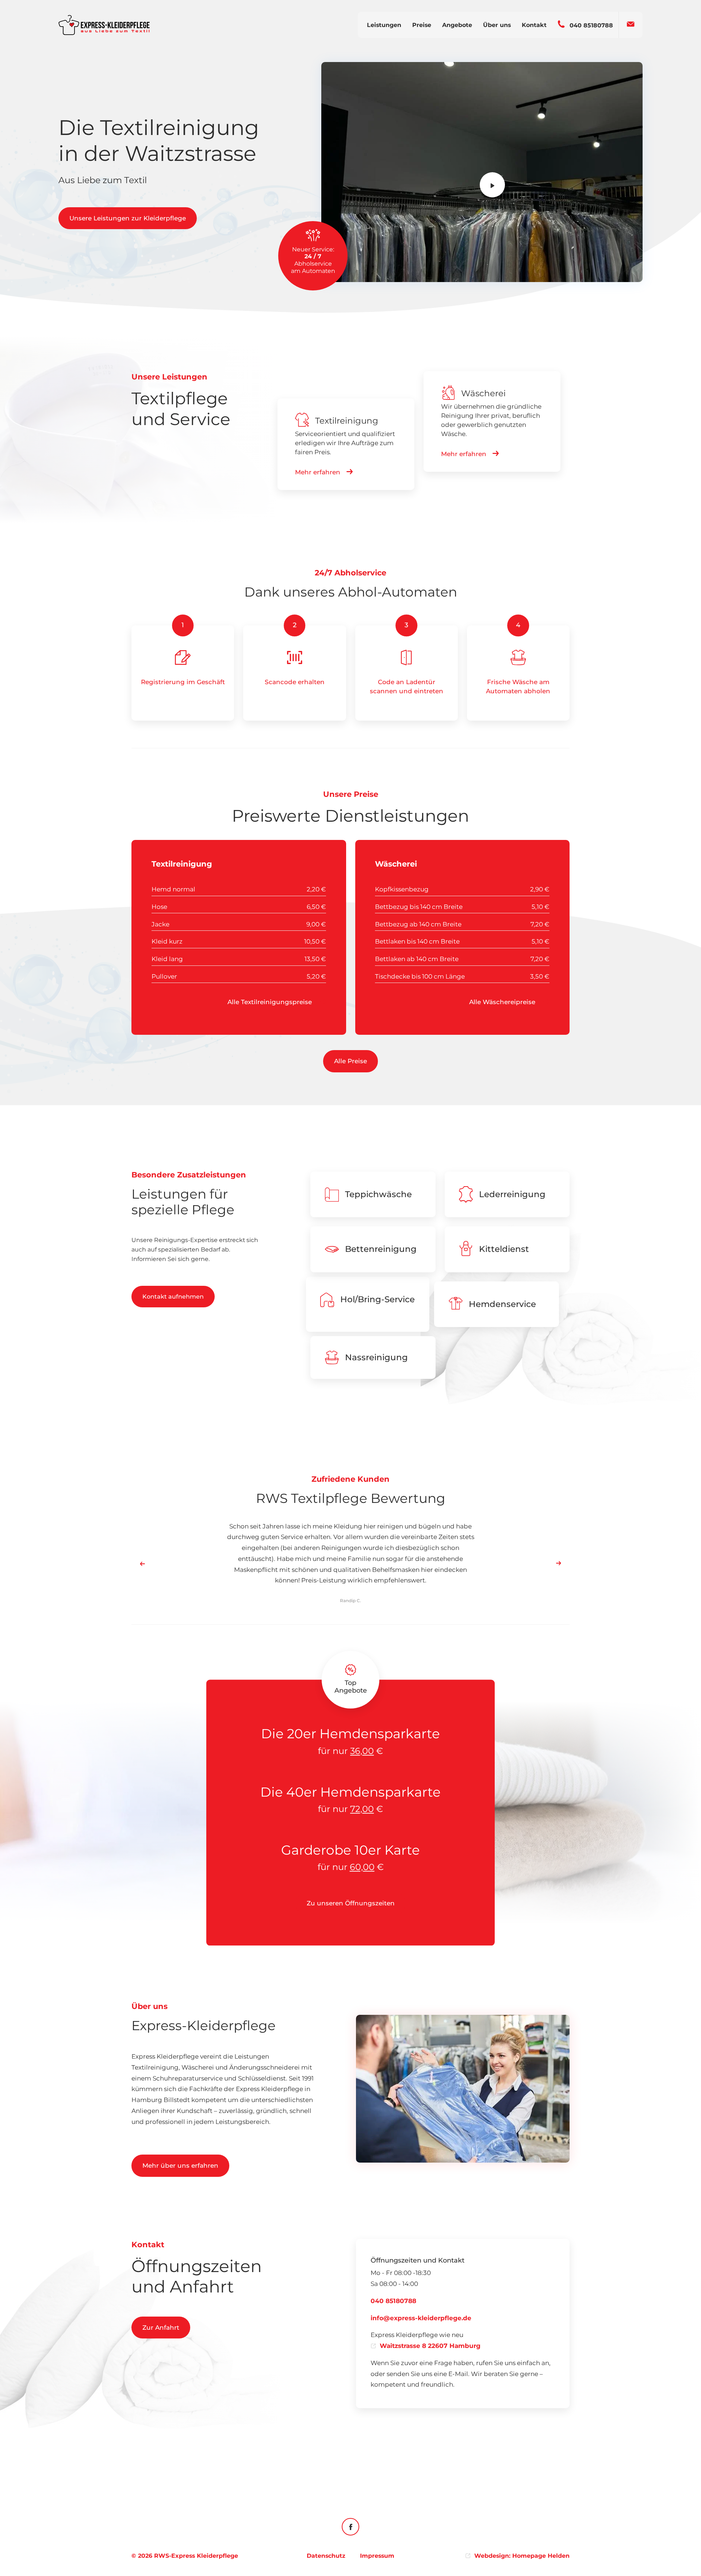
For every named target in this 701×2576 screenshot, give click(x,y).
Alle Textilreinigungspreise (271, 1002)
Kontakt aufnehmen (173, 1297)
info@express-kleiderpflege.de (421, 2318)
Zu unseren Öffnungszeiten (351, 1904)
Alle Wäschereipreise (503, 1002)
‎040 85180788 (393, 2301)
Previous (142, 1563)
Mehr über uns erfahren (180, 2166)
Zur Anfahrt (161, 2328)
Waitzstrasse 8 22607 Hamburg (430, 2346)
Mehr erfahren (318, 472)
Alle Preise (350, 1061)
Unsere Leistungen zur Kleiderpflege (128, 218)
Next (559, 1563)
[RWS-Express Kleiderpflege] (104, 25)
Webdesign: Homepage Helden (522, 2556)
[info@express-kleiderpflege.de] (631, 21)
